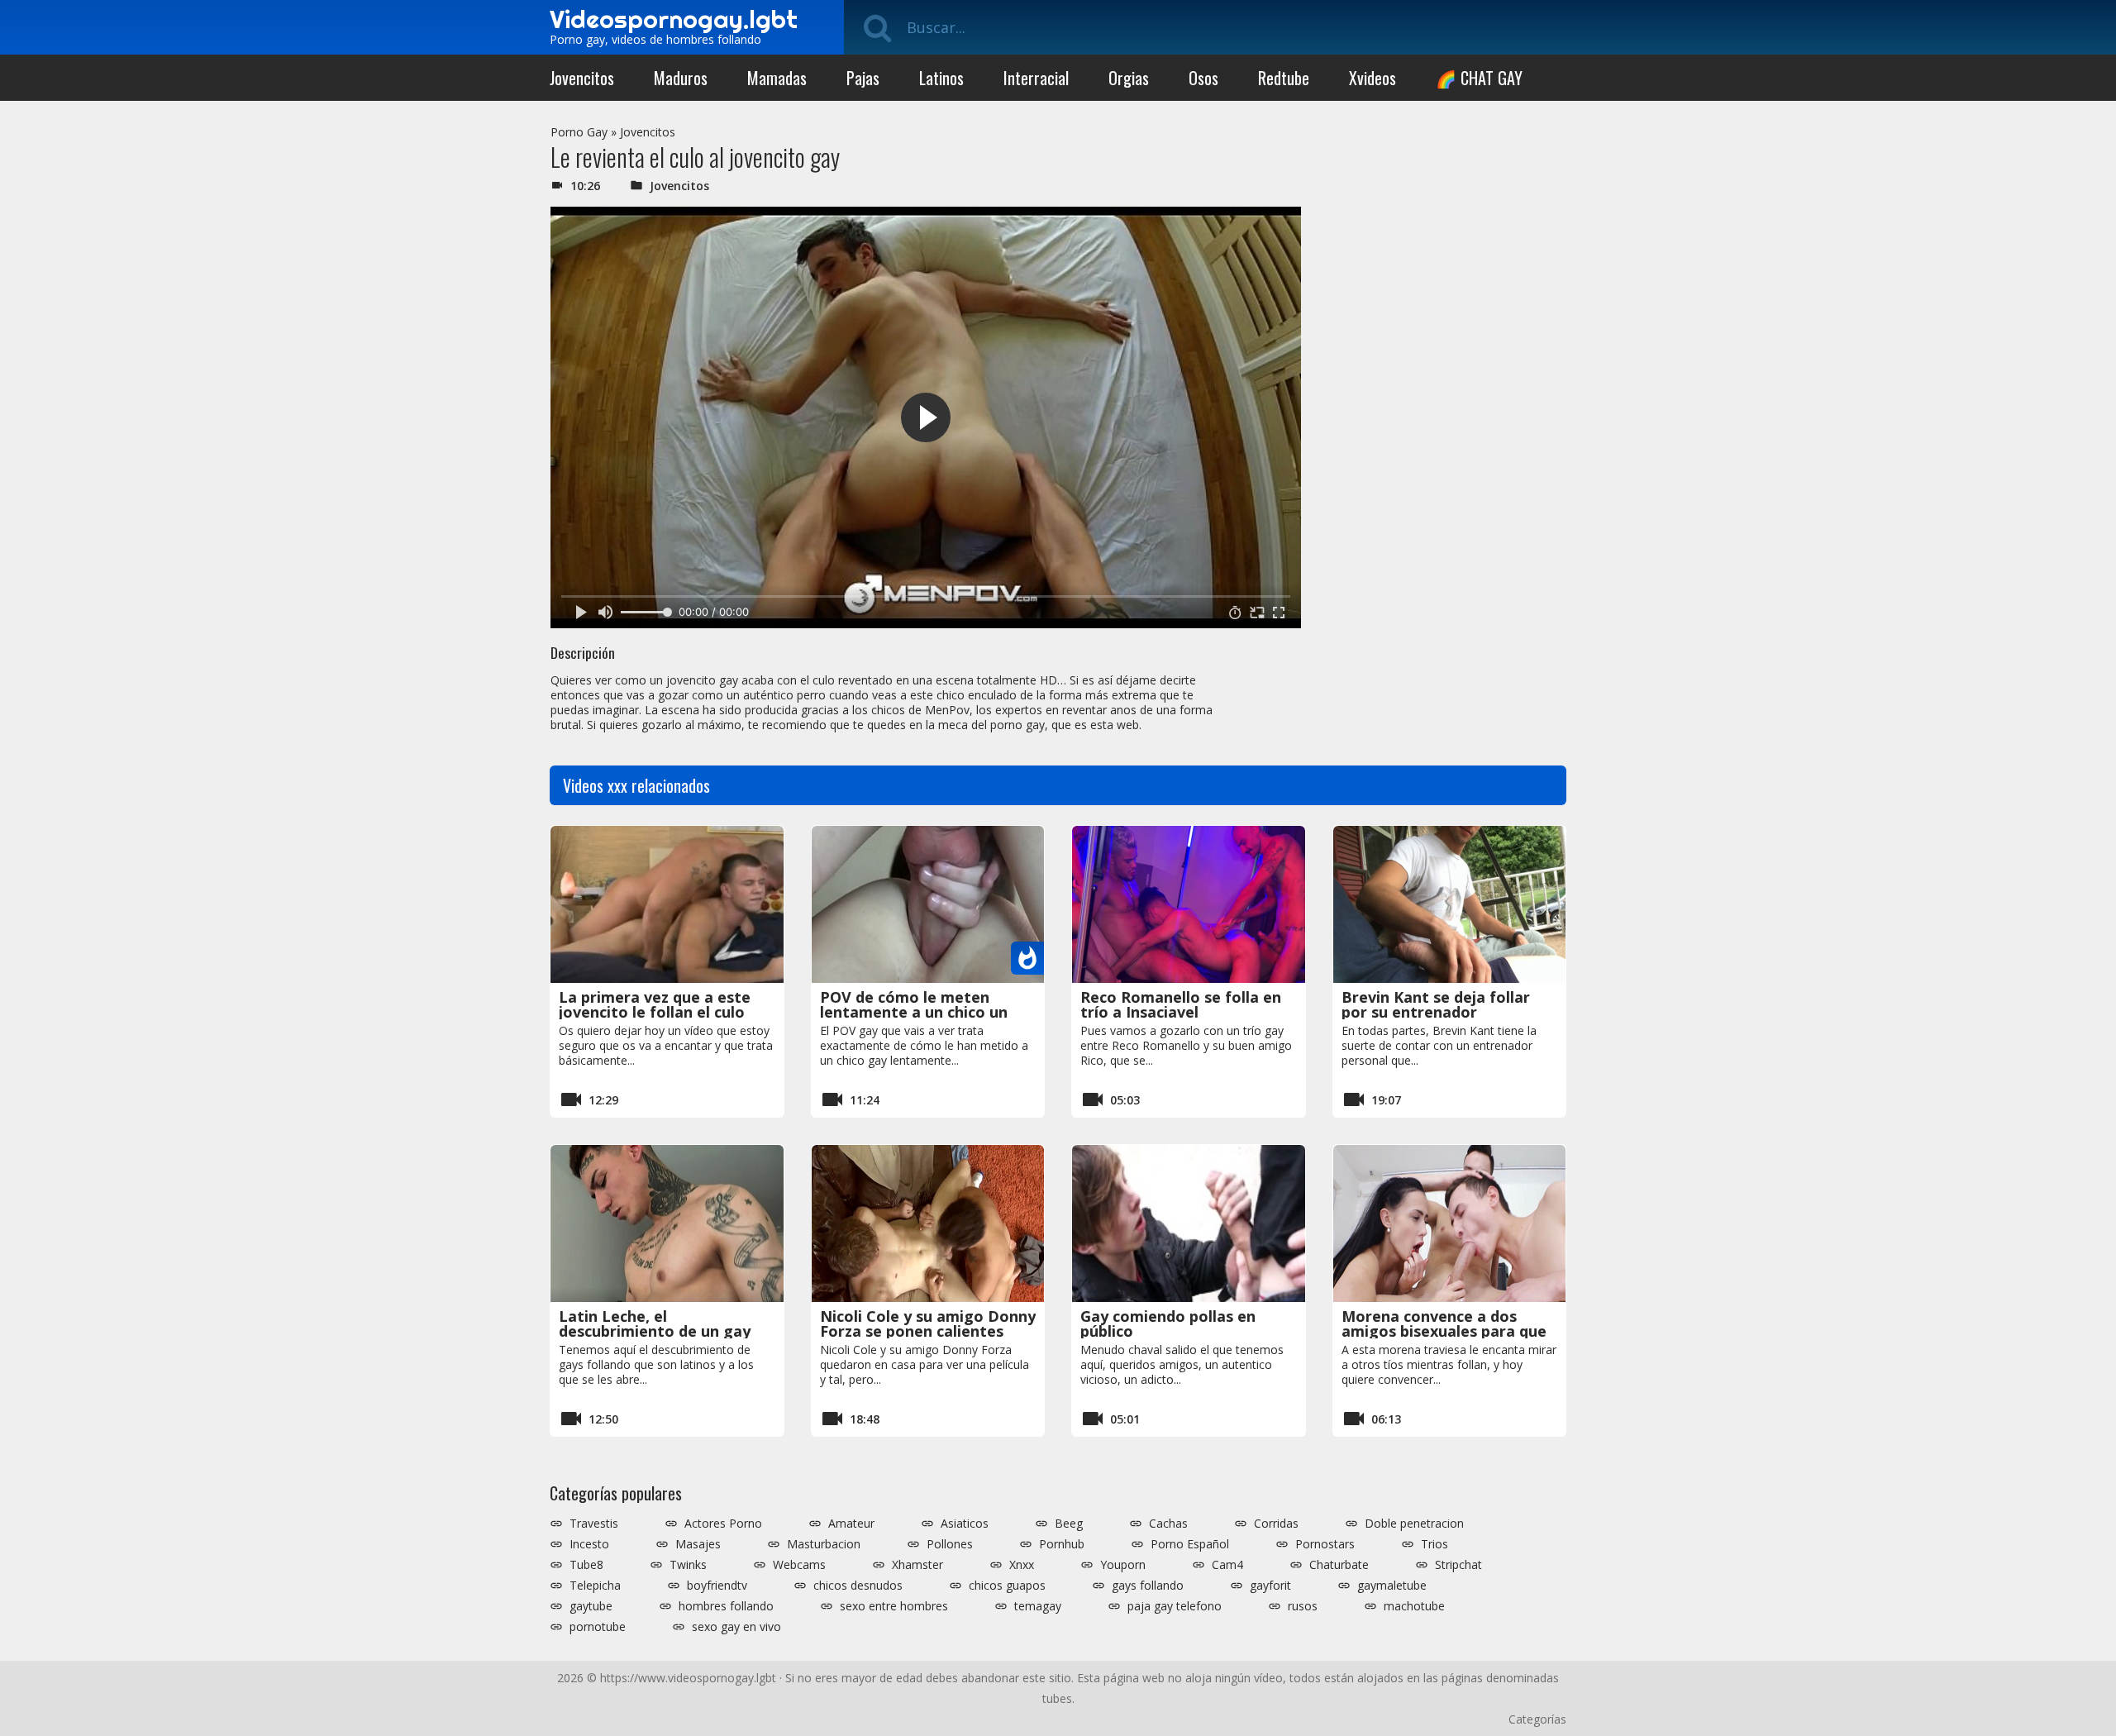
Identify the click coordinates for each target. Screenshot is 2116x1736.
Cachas (1168, 1524)
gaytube (591, 1606)
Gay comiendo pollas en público (1168, 1323)
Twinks (688, 1565)
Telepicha (595, 1586)
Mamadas (777, 78)
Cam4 (1227, 1565)
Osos (1203, 78)
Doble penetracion (1414, 1524)
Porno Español (1190, 1544)
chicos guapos (1007, 1586)
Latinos (941, 78)
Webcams (799, 1565)
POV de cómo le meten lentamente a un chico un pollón (914, 1012)
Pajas (863, 78)
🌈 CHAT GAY (1479, 78)
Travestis (594, 1524)
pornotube (598, 1627)
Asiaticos (965, 1524)
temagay (1038, 1606)
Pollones (950, 1544)
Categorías (1537, 1719)
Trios (1434, 1544)
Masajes (698, 1544)
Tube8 (586, 1565)
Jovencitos (582, 78)
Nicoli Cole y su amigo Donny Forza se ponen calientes (928, 1323)
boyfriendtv (717, 1586)
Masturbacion (824, 1544)
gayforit (1270, 1586)
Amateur (851, 1524)
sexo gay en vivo (736, 1627)
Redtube (1284, 78)
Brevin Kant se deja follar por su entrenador (1436, 1004)
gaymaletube (1392, 1586)
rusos (1303, 1606)
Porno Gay (579, 132)
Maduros (681, 78)
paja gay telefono (1175, 1606)
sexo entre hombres (894, 1606)
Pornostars (1325, 1544)
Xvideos (1373, 78)
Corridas (1276, 1524)
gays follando (1148, 1586)
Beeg (1069, 1524)
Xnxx (1022, 1565)
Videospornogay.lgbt (674, 19)
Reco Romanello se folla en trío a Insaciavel (1181, 1004)
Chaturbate (1339, 1565)
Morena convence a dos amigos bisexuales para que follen (1444, 1331)
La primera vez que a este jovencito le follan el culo (655, 1004)
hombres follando (726, 1606)
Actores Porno (723, 1524)
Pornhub (1062, 1544)
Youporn (1123, 1565)
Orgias (1129, 78)
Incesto (589, 1544)
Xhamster (917, 1565)
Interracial (1036, 78)
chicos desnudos (858, 1586)
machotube (1414, 1606)
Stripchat (1458, 1565)
